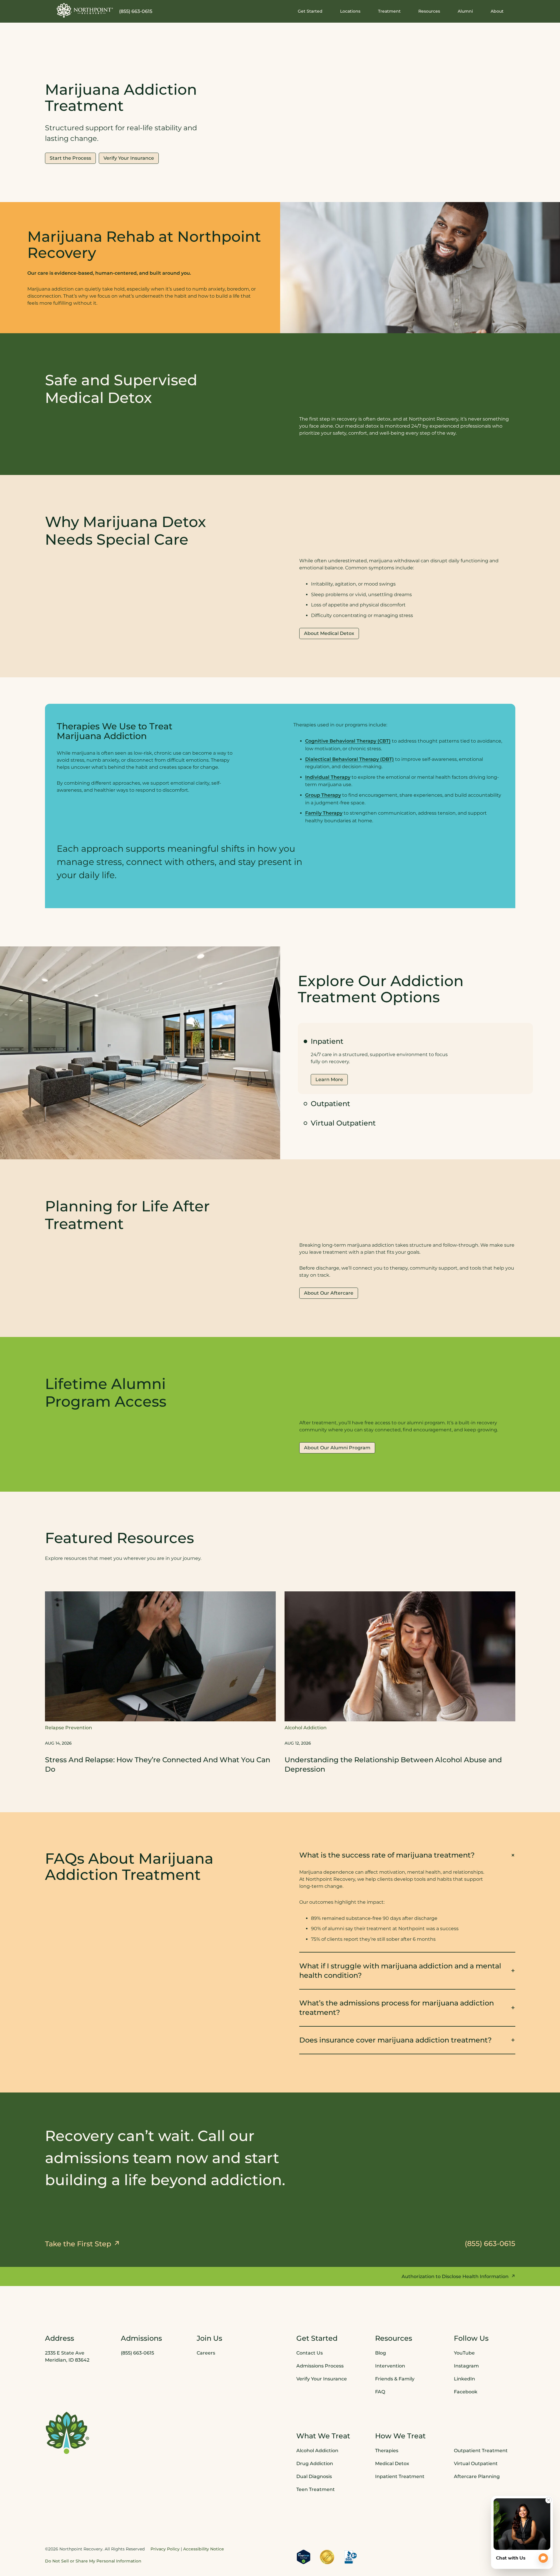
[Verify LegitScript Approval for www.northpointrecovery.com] (304, 2557)
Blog (381, 2353)
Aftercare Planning (477, 2476)
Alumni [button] (465, 11)
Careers (206, 2353)
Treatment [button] (389, 11)
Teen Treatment (316, 2489)
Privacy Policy (165, 2549)
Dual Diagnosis (314, 2476)
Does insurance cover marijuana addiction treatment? (396, 2040)
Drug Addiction (315, 2464)
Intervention (390, 2366)
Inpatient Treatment (400, 2476)
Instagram (466, 2366)
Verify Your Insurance (322, 2379)
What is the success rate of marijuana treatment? (387, 1855)
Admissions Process (320, 2366)
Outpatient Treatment (481, 2451)
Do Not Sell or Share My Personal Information (93, 2561)
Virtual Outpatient (343, 1123)
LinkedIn (464, 2379)
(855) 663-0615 (136, 11)
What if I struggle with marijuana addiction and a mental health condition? (400, 1971)
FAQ (380, 2392)
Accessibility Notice (204, 2549)
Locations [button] (350, 11)
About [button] (497, 11)
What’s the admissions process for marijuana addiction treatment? (397, 2008)
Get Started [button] (310, 11)
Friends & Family (395, 2379)
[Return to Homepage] (85, 10)
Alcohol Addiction (317, 2451)
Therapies (387, 2451)
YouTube (464, 2353)
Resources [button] (429, 11)
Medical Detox (392, 2464)
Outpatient (330, 1104)
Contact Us (310, 2353)
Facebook (466, 2392)
